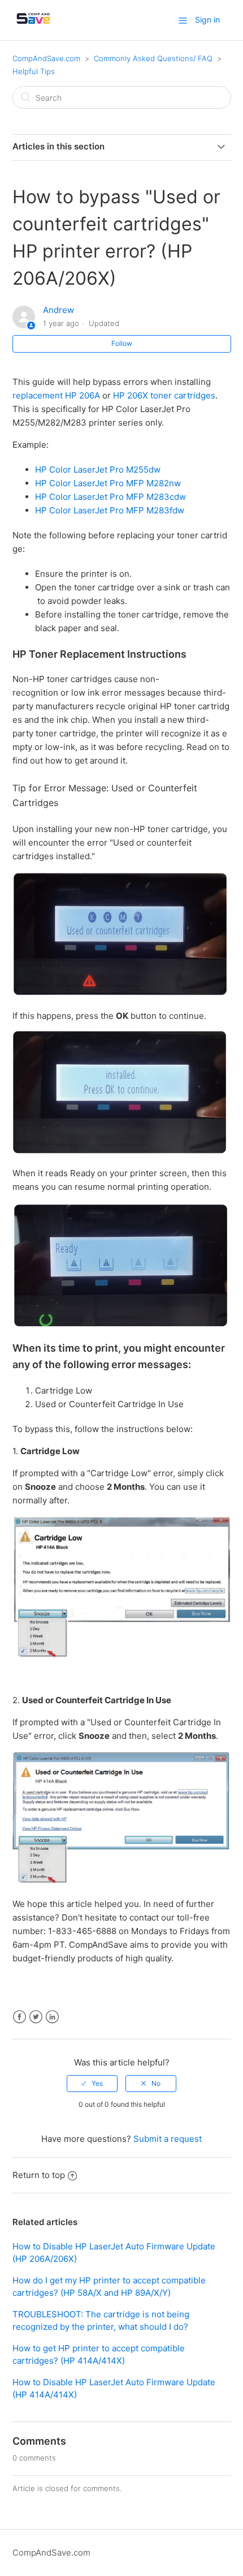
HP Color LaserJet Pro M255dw (98, 470)
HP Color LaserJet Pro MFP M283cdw (110, 497)
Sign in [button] (207, 20)
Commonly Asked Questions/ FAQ (153, 58)
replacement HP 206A (56, 395)
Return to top (39, 2175)
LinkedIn (52, 2017)
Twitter (36, 2017)
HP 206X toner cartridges (164, 395)
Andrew (58, 310)
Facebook (19, 2017)
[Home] (33, 26)
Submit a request (168, 2139)
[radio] (92, 2084)
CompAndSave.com (46, 58)
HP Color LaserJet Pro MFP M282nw (108, 483)
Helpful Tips (34, 71)
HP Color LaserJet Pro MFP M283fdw (110, 510)
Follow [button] (122, 343)
